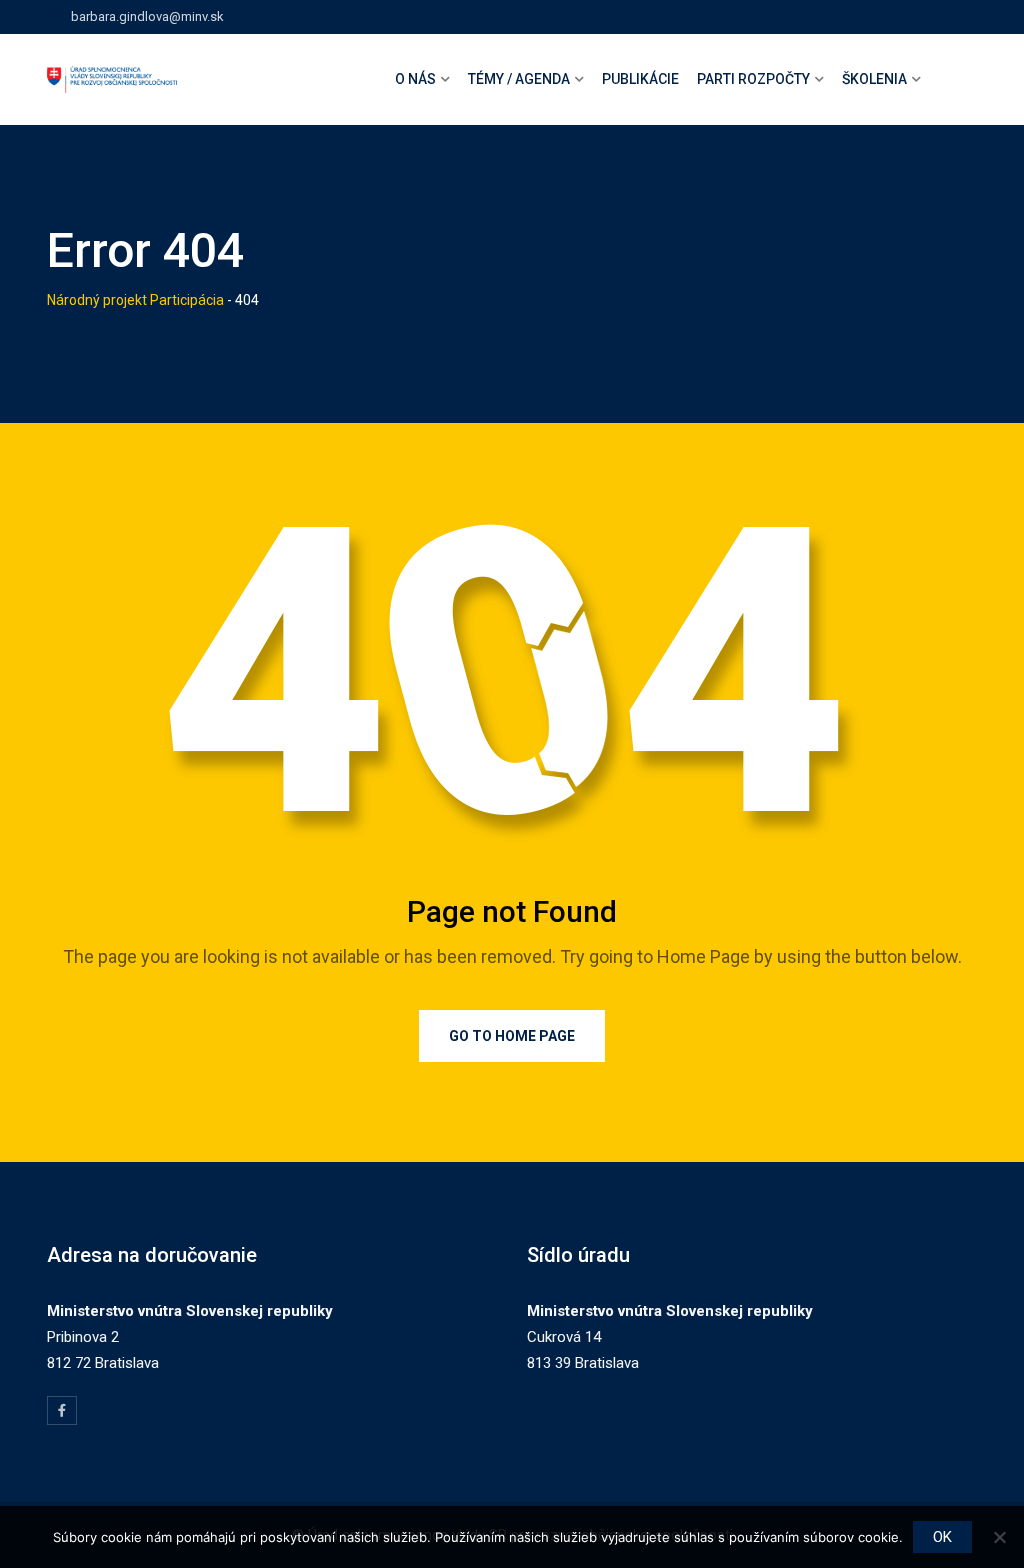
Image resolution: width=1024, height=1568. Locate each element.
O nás (415, 79)
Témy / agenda (519, 79)
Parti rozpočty (753, 79)
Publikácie (640, 79)
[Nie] (999, 1537)
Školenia (874, 79)
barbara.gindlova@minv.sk (147, 16)
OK (942, 1537)
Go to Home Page (512, 1036)
